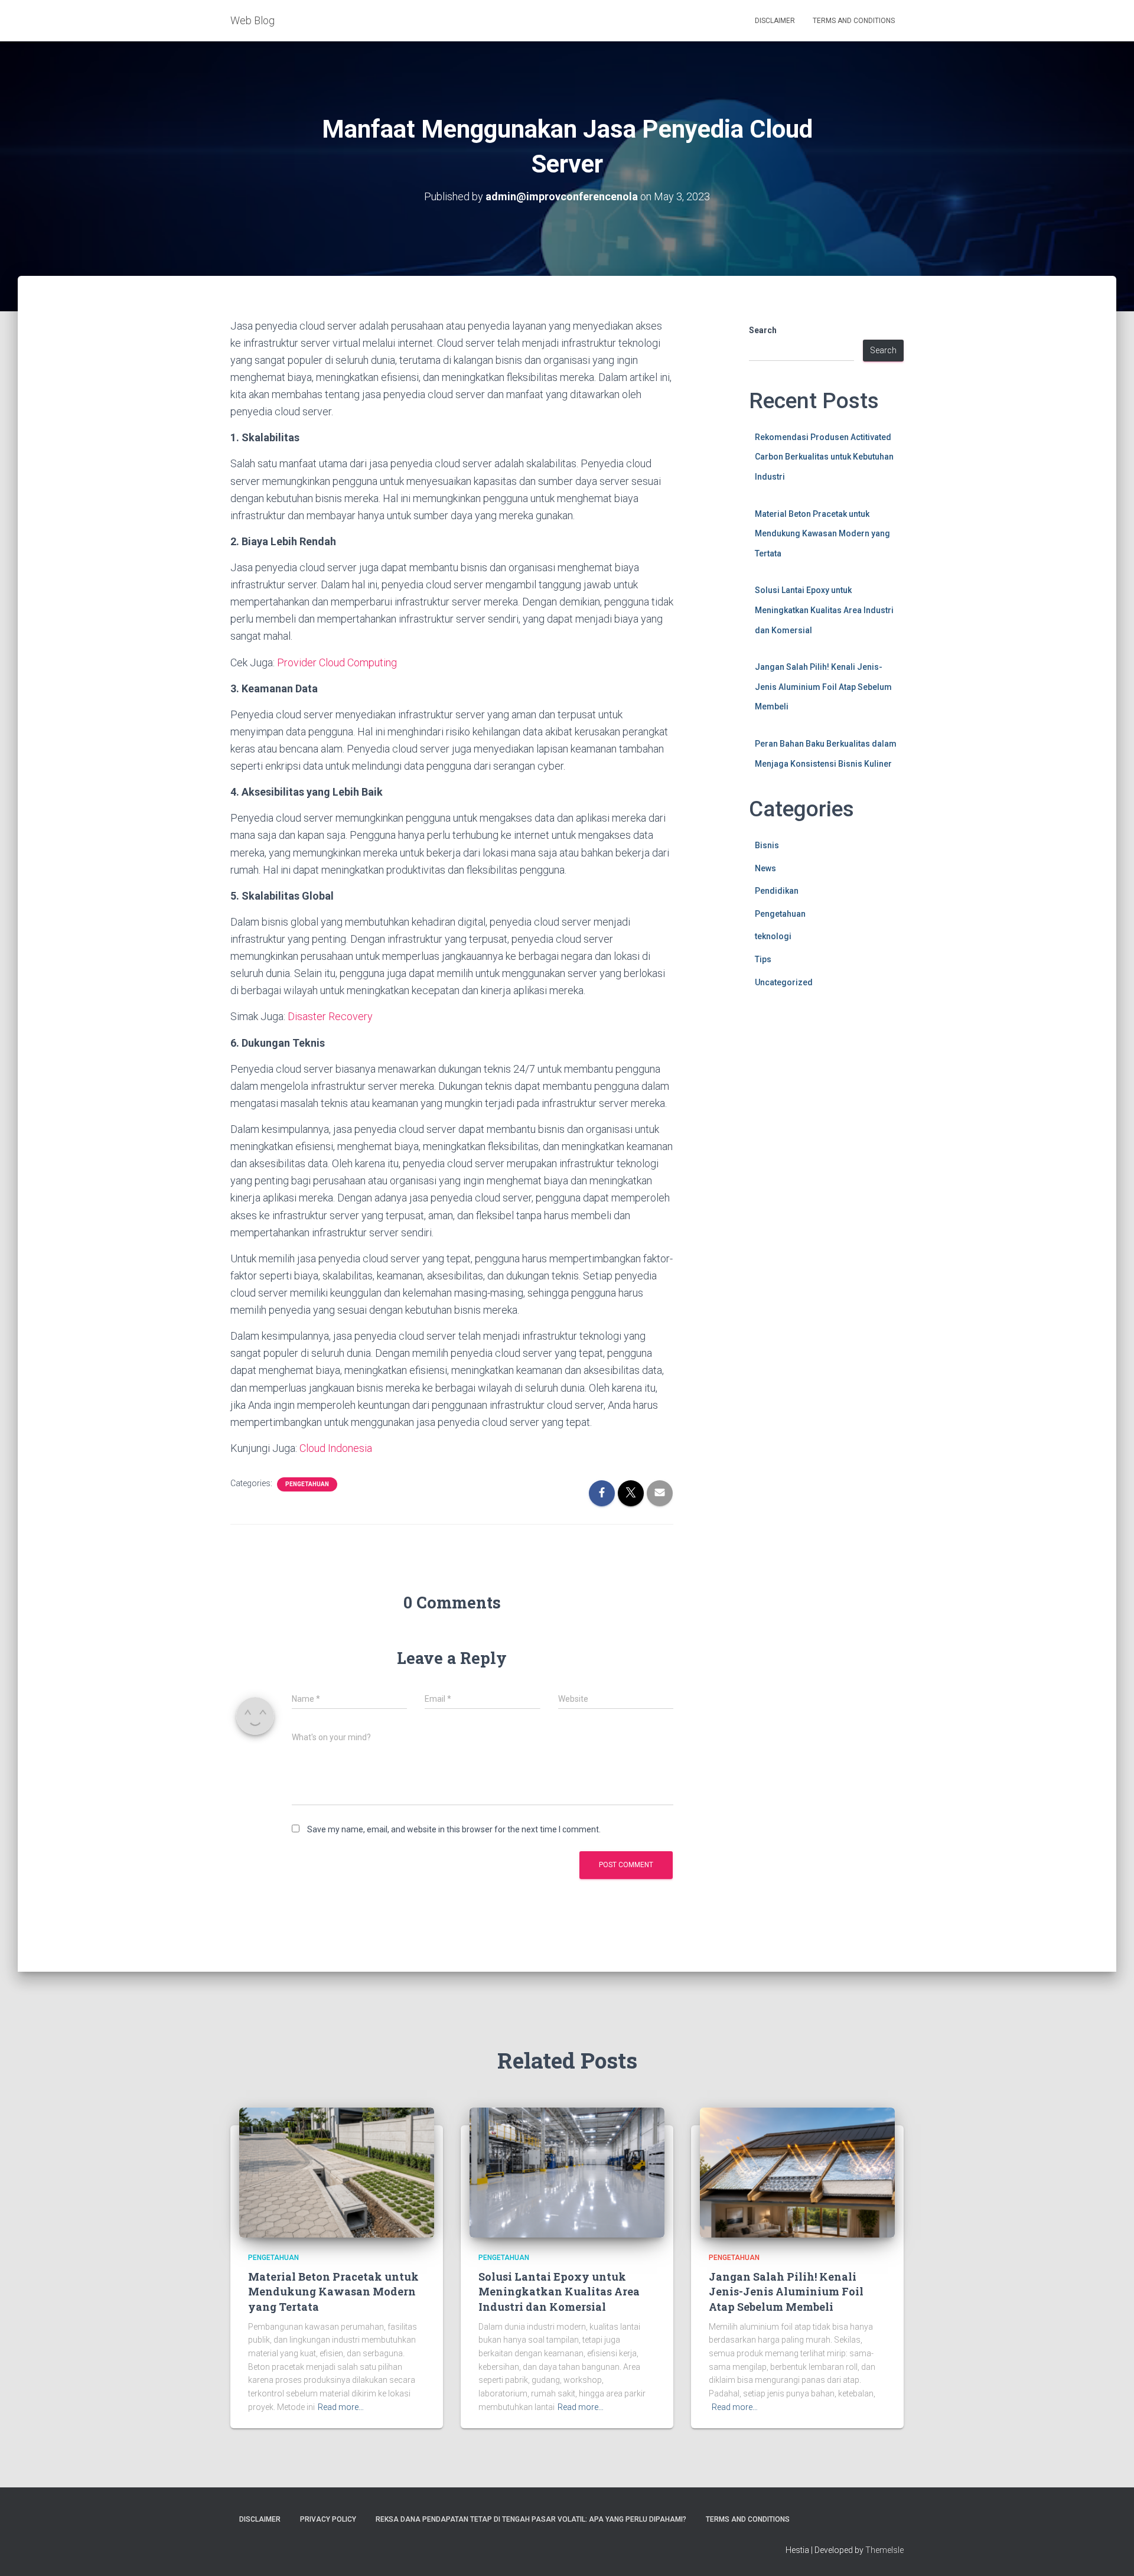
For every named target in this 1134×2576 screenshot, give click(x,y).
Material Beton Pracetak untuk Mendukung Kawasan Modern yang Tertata (822, 534)
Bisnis (767, 845)
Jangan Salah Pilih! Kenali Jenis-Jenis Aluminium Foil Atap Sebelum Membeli (823, 687)
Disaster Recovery (330, 1016)
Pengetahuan (307, 1484)
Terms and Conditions (854, 21)
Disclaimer (775, 21)
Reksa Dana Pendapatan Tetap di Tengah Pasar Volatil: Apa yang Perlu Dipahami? (531, 2519)
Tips (763, 959)
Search (763, 330)
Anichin (763, 1070)
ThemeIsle (884, 2550)
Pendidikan (777, 891)
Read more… (341, 2407)
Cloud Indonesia (336, 1448)
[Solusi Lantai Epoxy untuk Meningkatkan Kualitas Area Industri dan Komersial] (567, 2172)
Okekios (765, 1097)
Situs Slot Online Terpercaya (803, 1057)
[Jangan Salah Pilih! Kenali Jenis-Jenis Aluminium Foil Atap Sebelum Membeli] (797, 2172)
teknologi (773, 936)
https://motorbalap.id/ (791, 1083)
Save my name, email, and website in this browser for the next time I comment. (454, 1829)
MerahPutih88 (776, 1030)
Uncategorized (784, 982)
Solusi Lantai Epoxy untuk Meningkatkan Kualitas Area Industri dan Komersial (824, 610)
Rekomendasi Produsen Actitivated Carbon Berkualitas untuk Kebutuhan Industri (824, 457)
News (765, 868)
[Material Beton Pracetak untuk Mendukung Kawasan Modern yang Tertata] (337, 2172)
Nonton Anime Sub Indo (794, 1017)
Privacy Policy (328, 2519)
